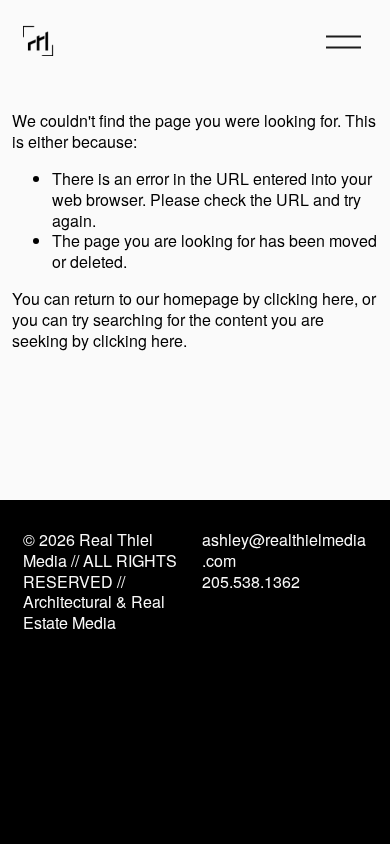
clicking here (309, 298)
